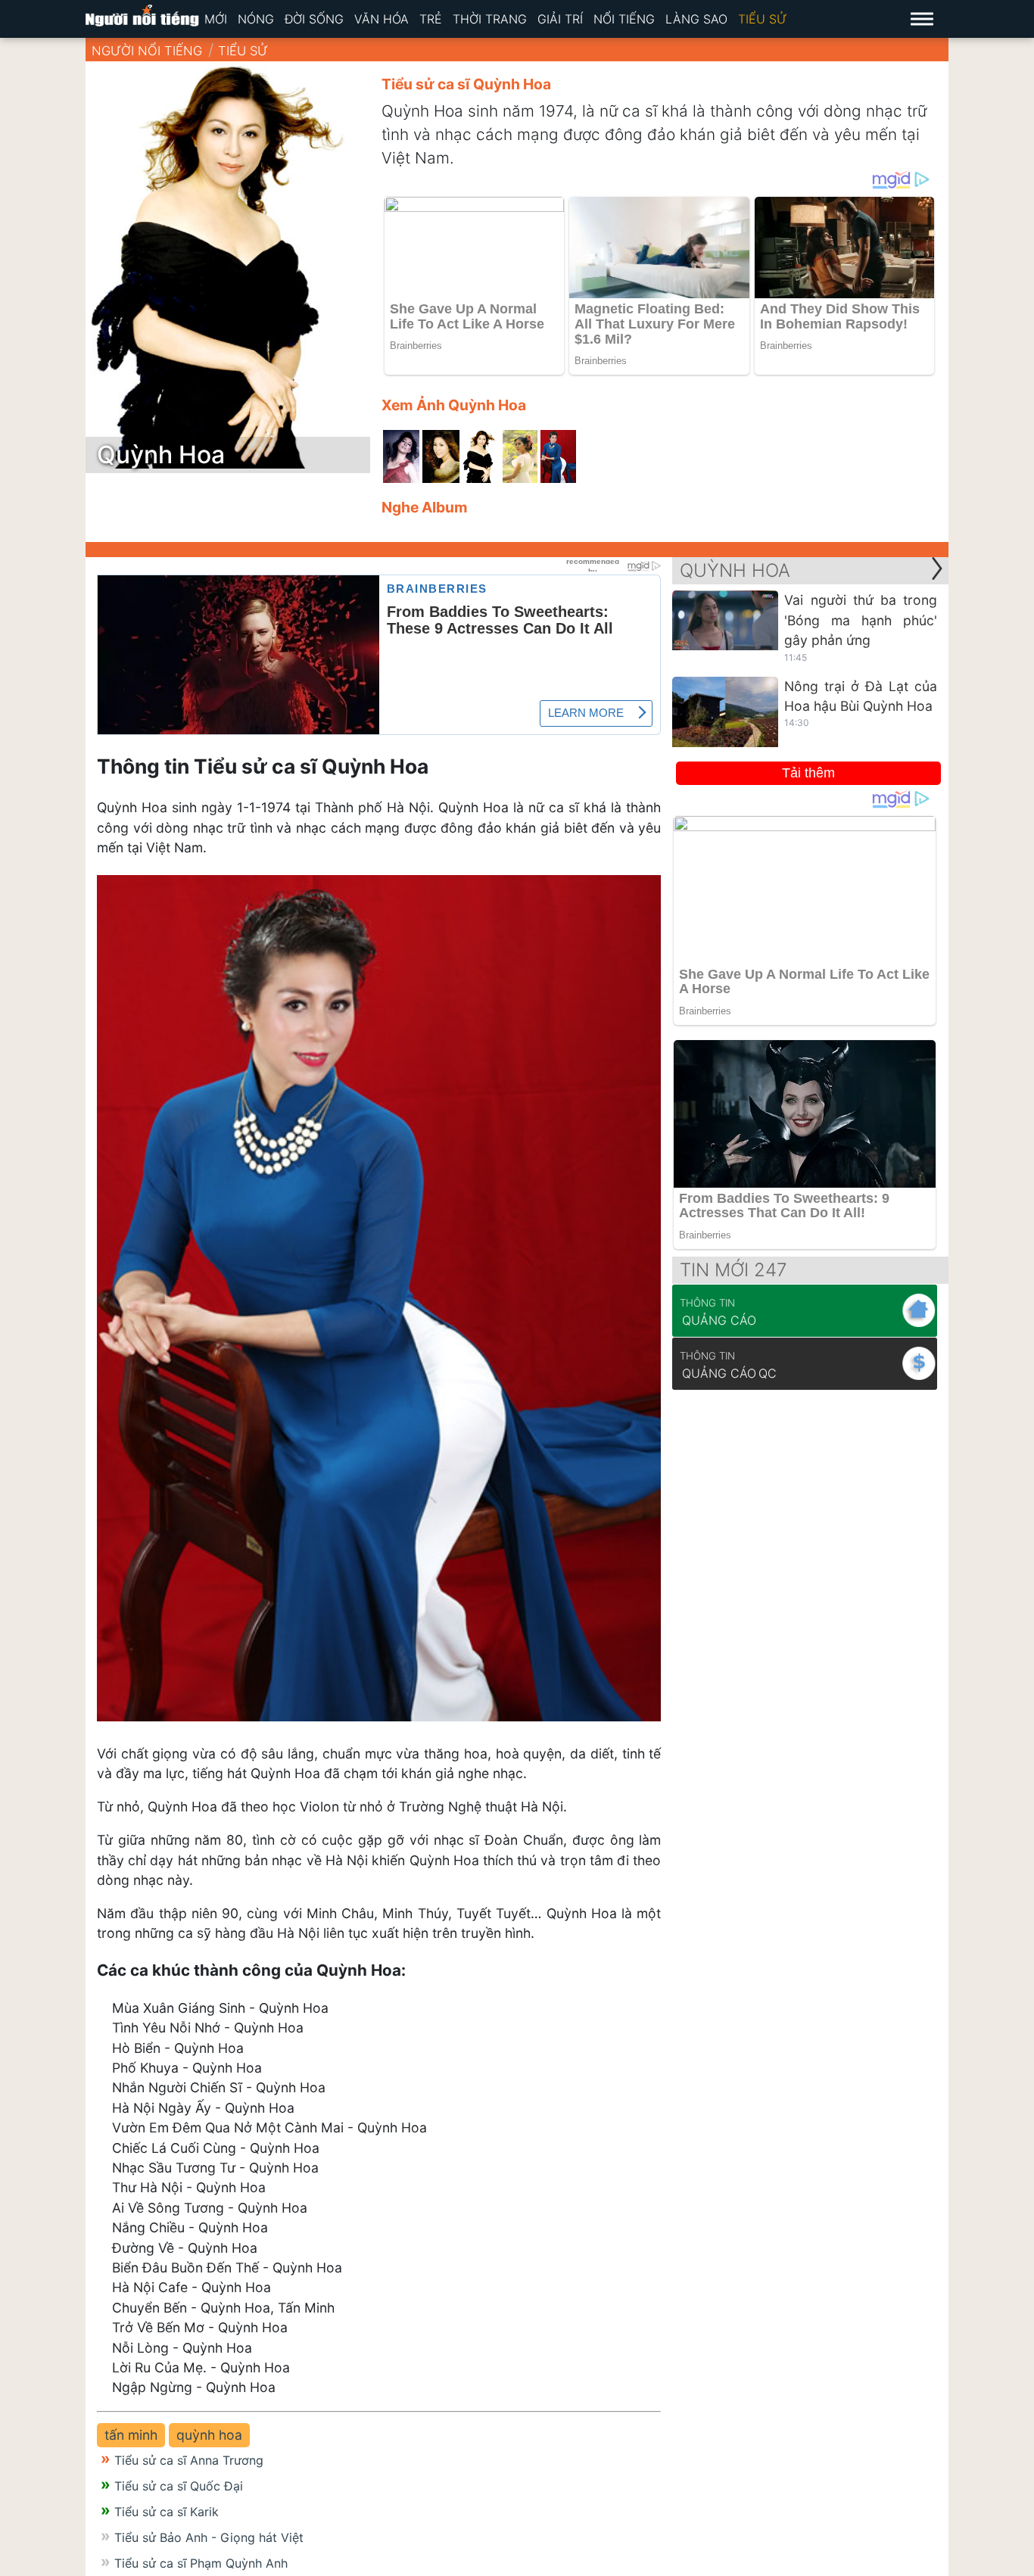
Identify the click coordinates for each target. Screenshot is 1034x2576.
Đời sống (314, 19)
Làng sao (696, 19)
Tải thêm (808, 773)
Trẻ (431, 19)
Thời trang (490, 19)
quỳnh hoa (209, 2435)
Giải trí (560, 19)
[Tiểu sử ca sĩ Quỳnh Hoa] (401, 456)
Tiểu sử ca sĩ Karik (167, 2512)
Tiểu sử (763, 19)
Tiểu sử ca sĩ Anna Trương (189, 2460)
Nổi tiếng (624, 19)
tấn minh (131, 2435)
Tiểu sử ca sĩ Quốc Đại (179, 2486)
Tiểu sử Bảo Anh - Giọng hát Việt (209, 2537)
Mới (216, 19)
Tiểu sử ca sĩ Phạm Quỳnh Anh (201, 2563)
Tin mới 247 (733, 1270)
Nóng (256, 19)
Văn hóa (382, 19)
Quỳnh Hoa (735, 570)
